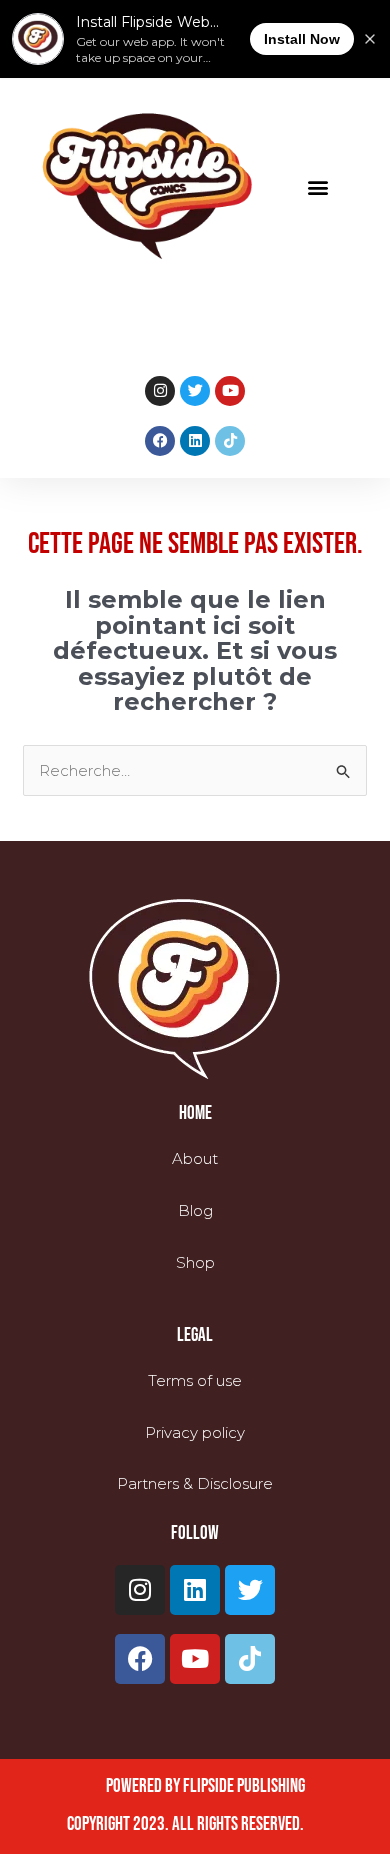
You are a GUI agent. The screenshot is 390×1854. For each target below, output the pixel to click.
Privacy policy (195, 1432)
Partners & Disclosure (195, 1483)
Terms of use (195, 1380)
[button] (317, 186)
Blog (195, 1210)
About (195, 1158)
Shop (195, 1262)
